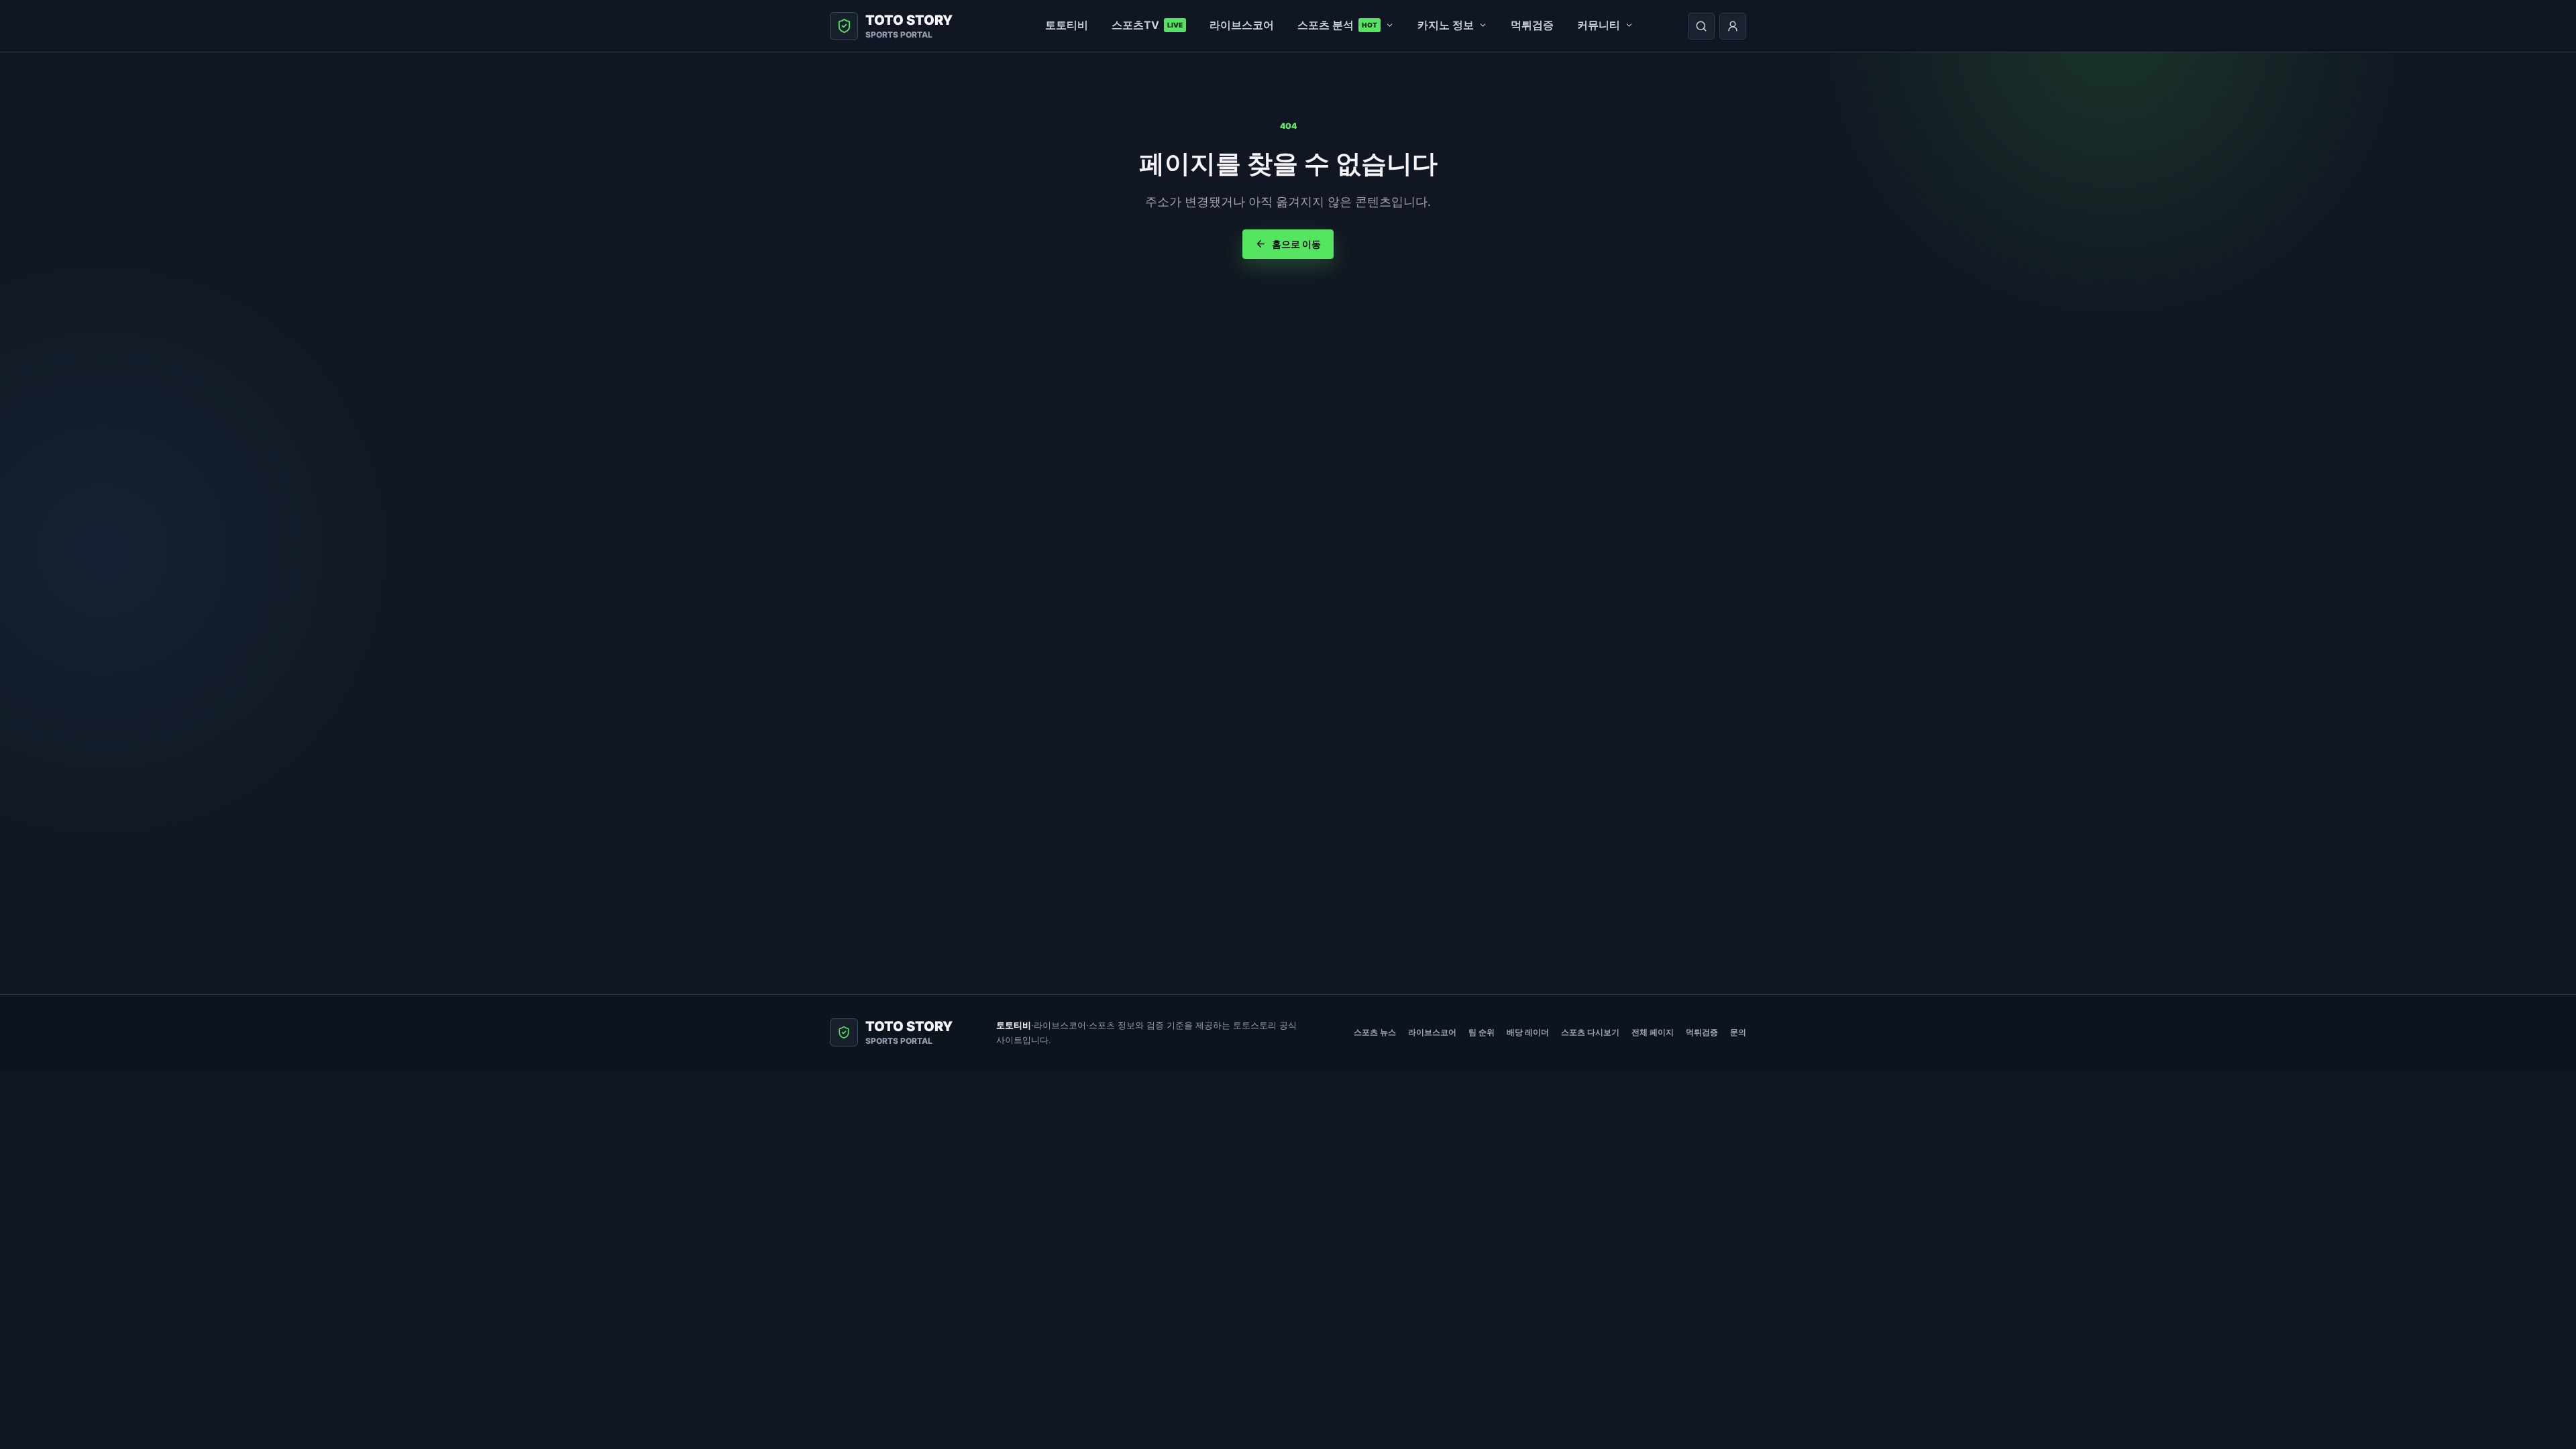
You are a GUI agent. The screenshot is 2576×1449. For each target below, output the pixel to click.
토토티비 (1067, 25)
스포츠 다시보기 (1590, 1032)
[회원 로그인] (1733, 26)
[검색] (1701, 26)
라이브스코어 (1242, 25)
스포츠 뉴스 (1375, 1032)
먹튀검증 (1532, 25)
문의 (1738, 1032)
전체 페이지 (1653, 1032)
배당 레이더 (1528, 1032)
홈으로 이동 (1296, 244)
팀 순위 (1482, 1032)
